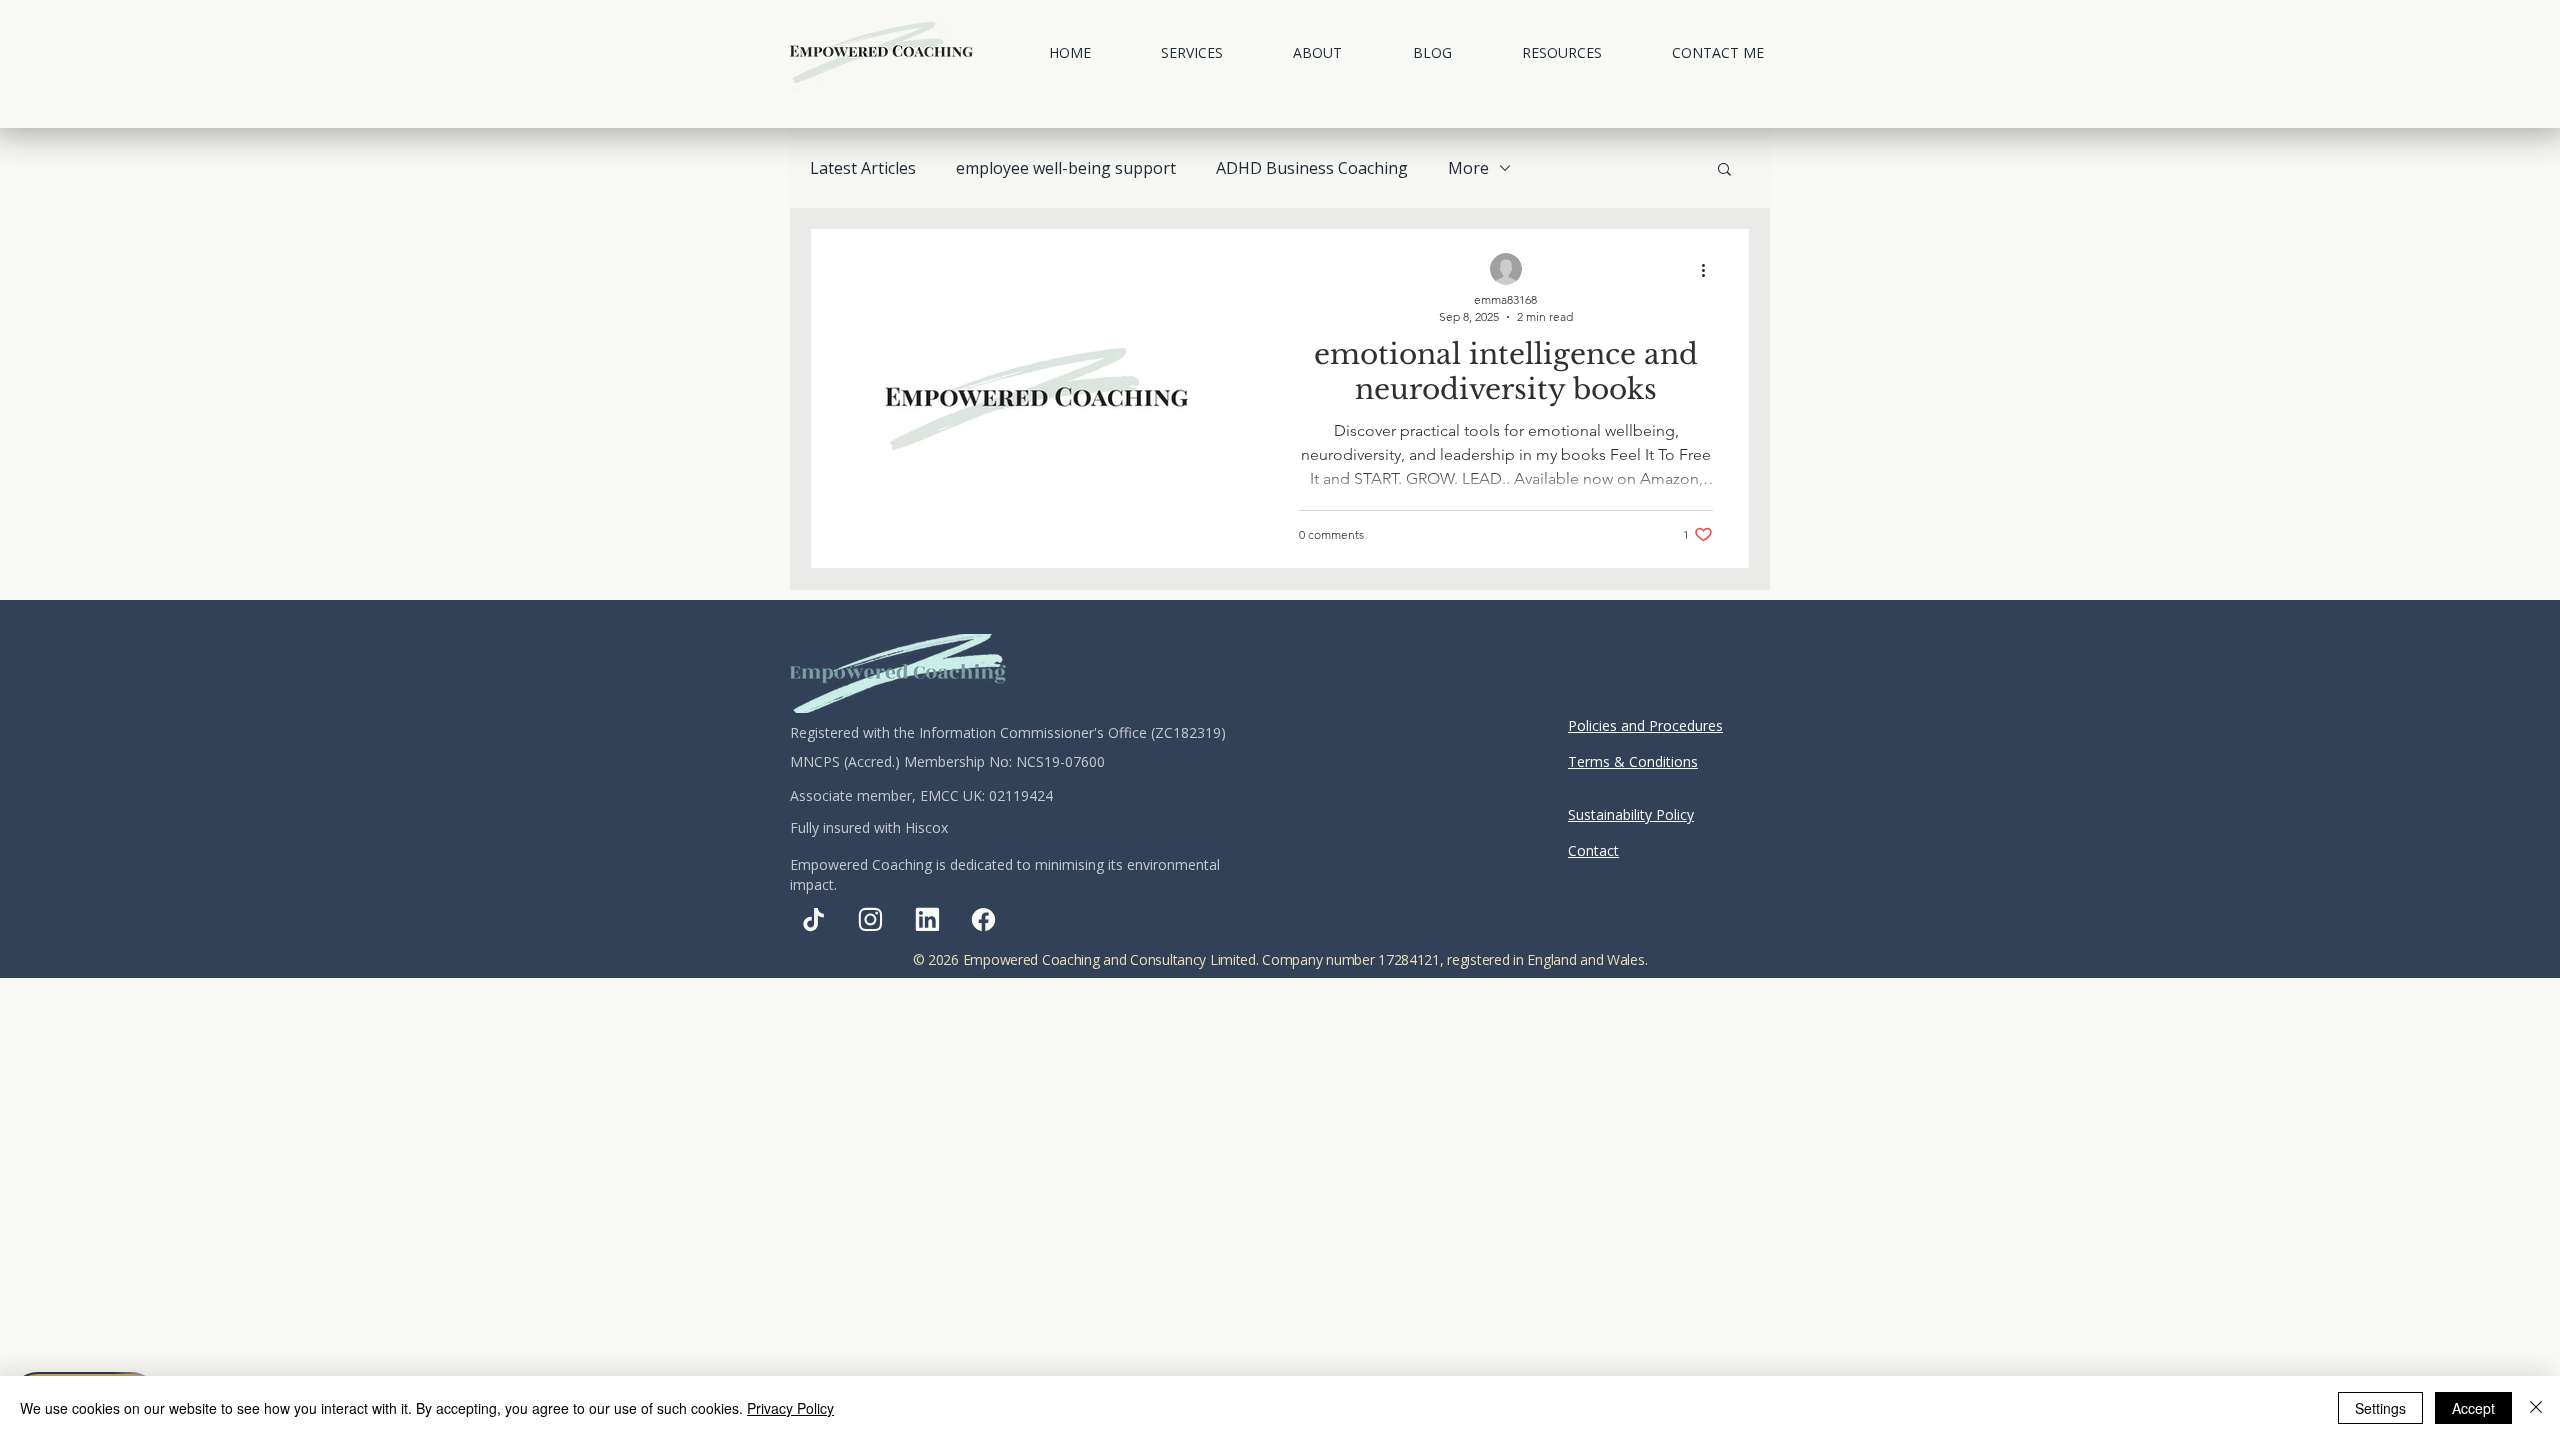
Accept (2473, 1408)
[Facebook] (983, 919)
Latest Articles (863, 168)
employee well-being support (1066, 168)
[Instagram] (870, 919)
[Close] (2536, 1408)
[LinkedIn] (927, 919)
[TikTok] (813, 919)
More (1468, 168)
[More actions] (1710, 270)
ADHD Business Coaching (1312, 168)
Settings (2380, 1408)
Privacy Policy (790, 1408)
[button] (1192, 52)
